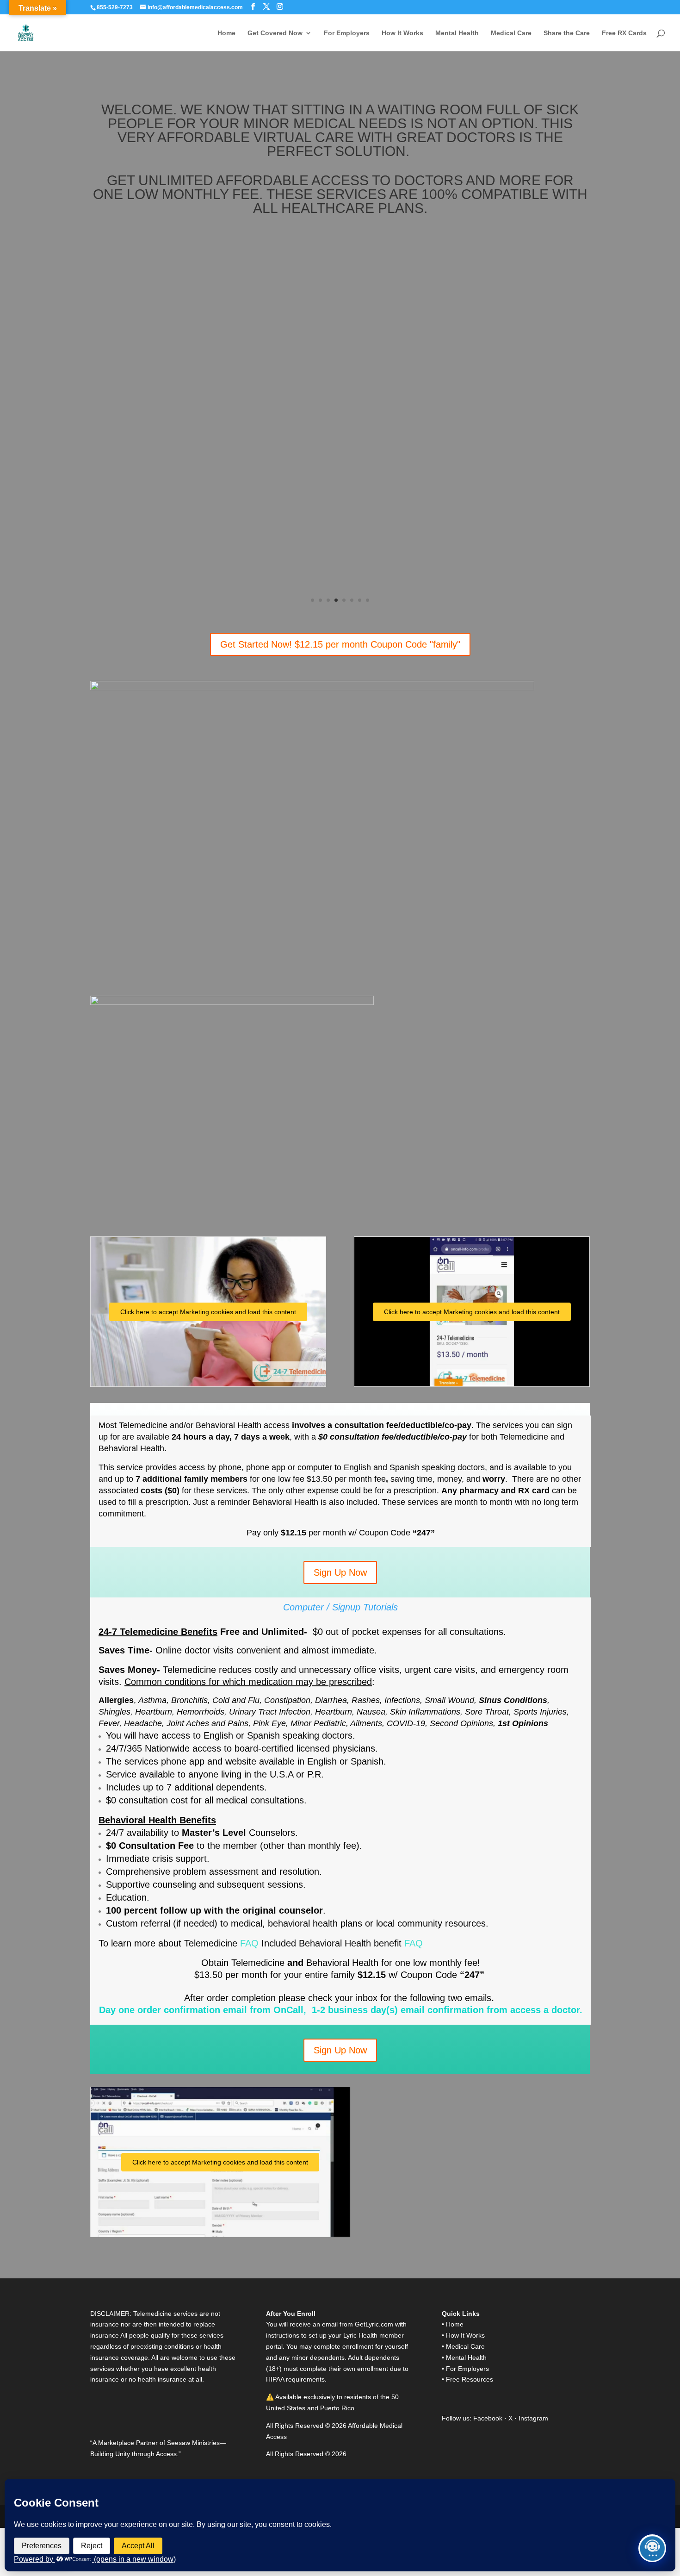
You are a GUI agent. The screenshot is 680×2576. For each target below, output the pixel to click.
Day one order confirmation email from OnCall (201, 2010)
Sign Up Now (340, 1572)
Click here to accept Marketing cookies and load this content (208, 1312)
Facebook (489, 2418)
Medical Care (511, 33)
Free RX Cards (624, 33)
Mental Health (457, 33)
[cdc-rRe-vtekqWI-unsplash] (340, 241)
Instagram (533, 2418)
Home (226, 33)
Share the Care (567, 33)
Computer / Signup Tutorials (340, 1607)
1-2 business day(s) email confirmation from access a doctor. (446, 2010)
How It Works (402, 33)
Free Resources (470, 2379)
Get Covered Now (275, 33)
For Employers (347, 33)
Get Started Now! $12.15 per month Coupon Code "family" (340, 644)
